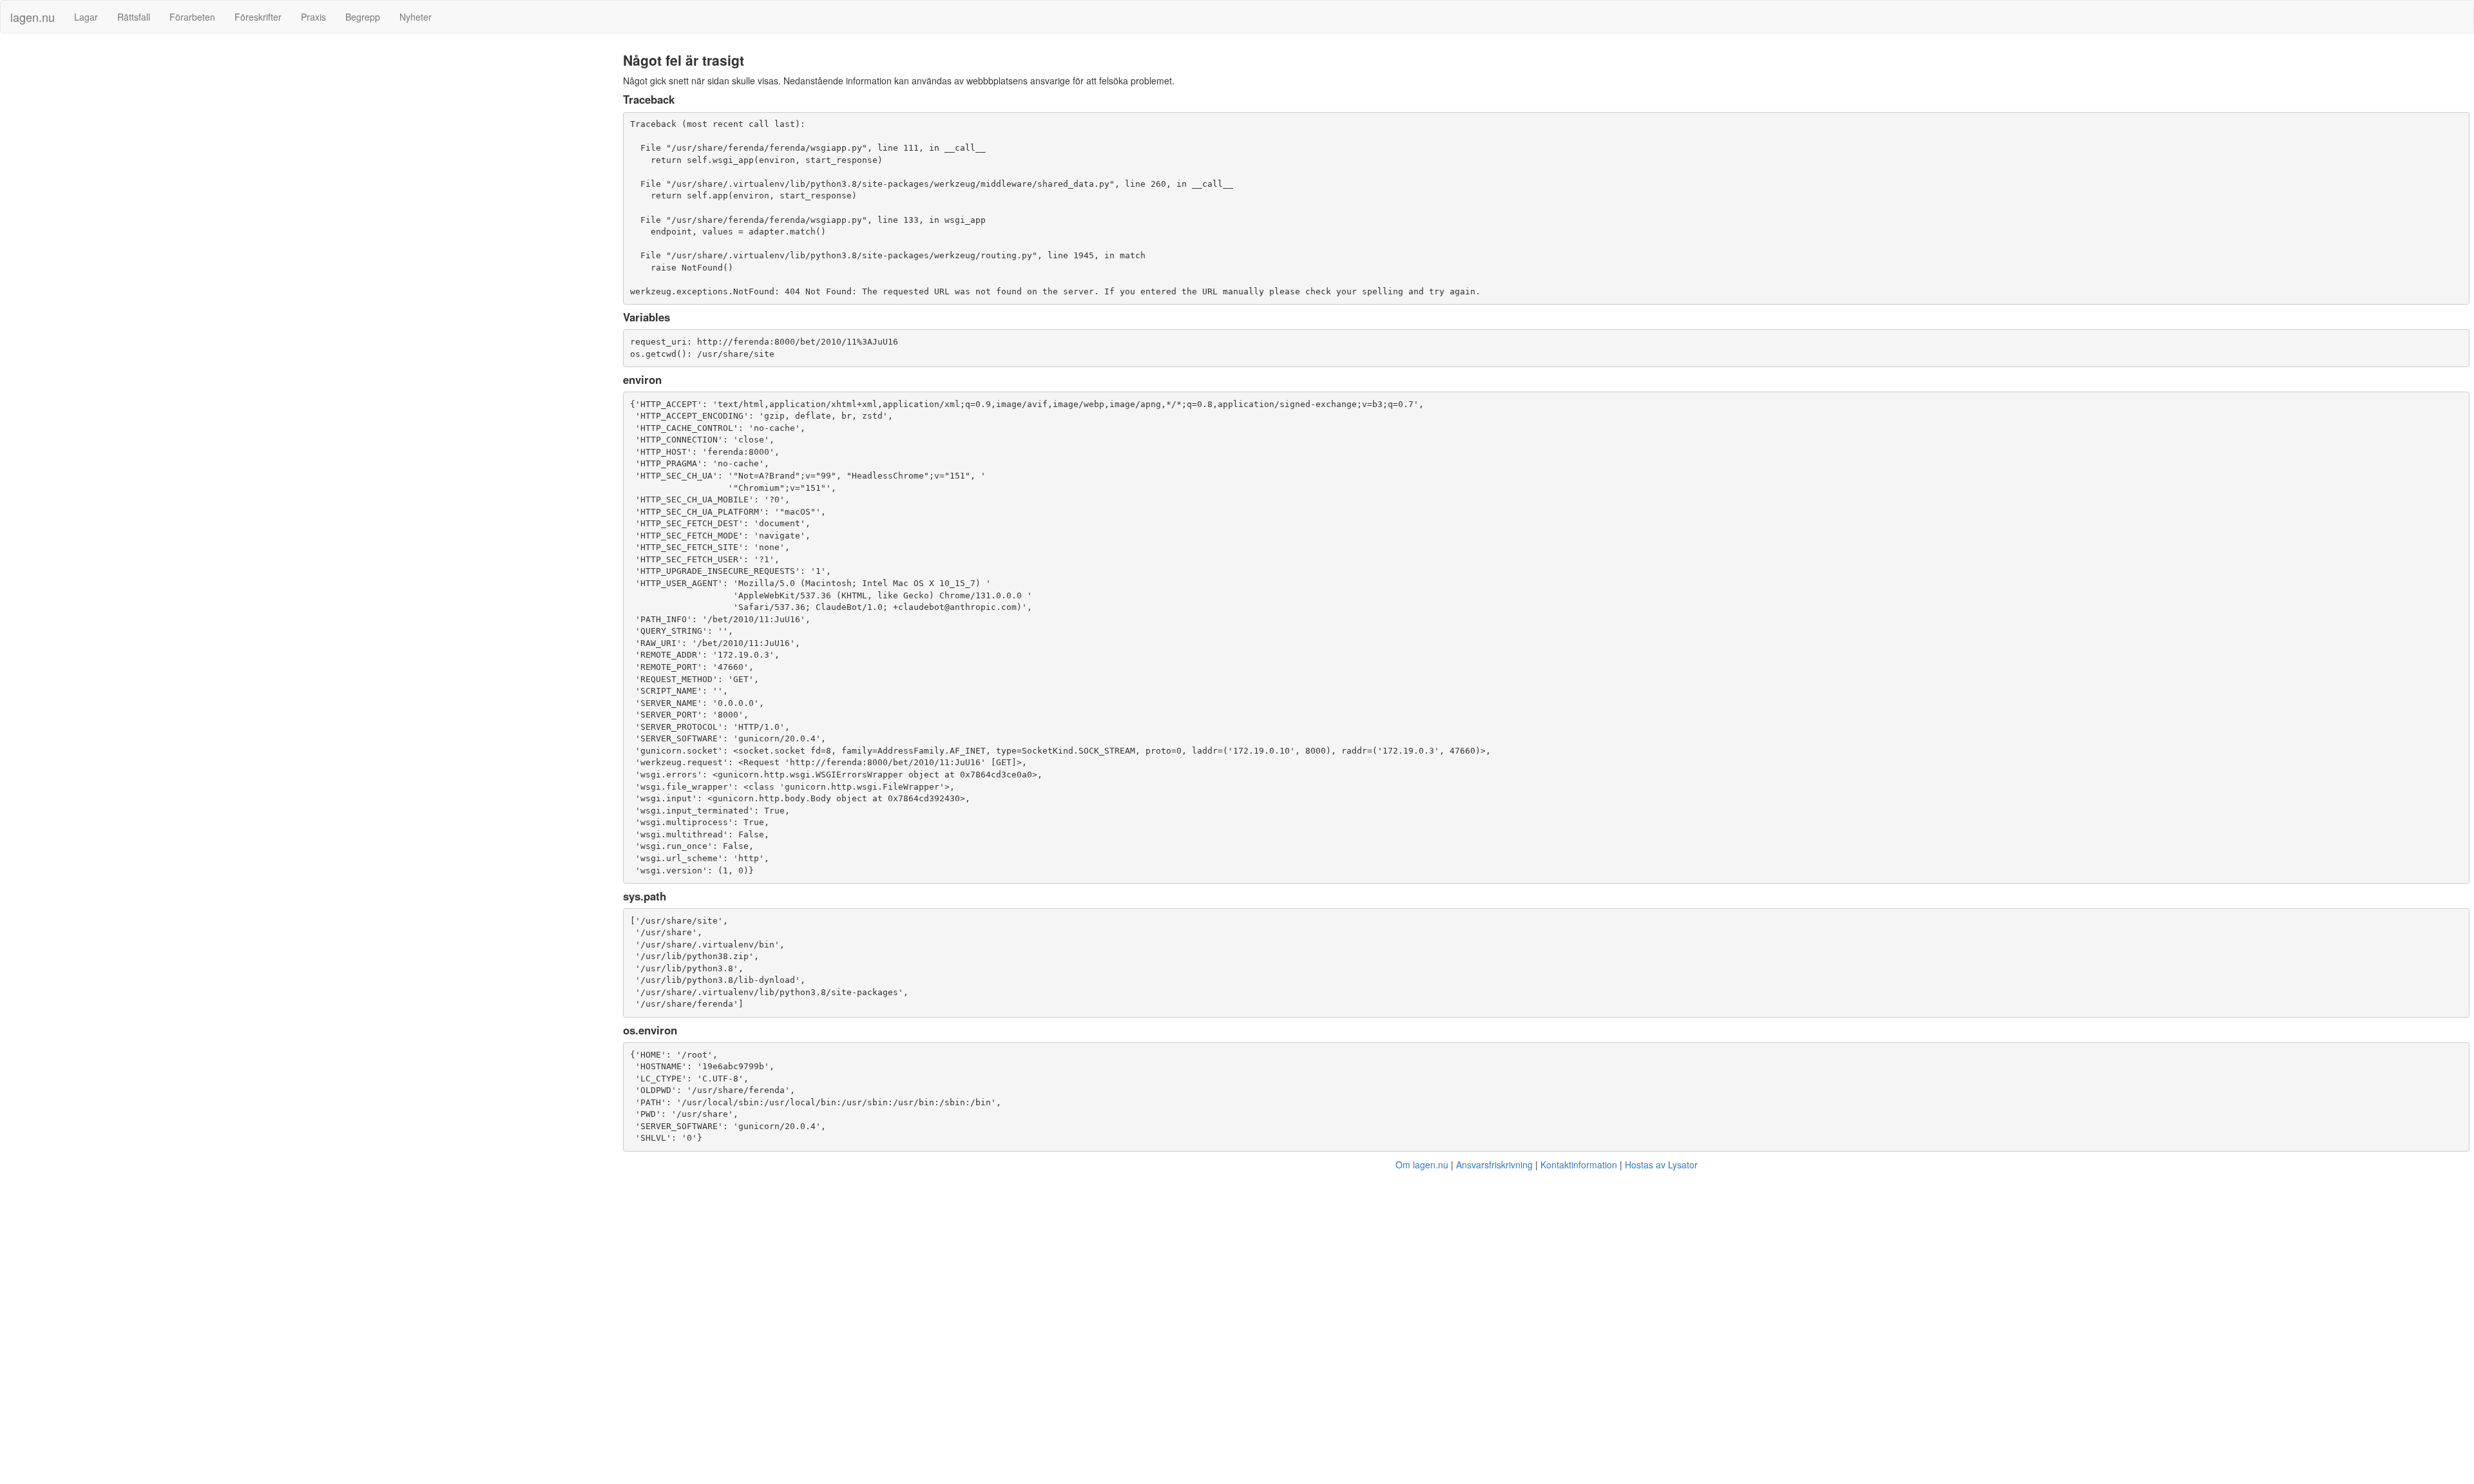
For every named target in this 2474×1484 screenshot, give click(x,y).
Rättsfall (134, 17)
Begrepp (363, 17)
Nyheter (416, 17)
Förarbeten (192, 17)
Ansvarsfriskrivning (1494, 1165)
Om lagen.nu (1422, 1165)
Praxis (313, 17)
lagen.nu (33, 17)
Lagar (86, 17)
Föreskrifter (258, 17)
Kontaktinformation (1579, 1165)
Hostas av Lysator (1661, 1165)
